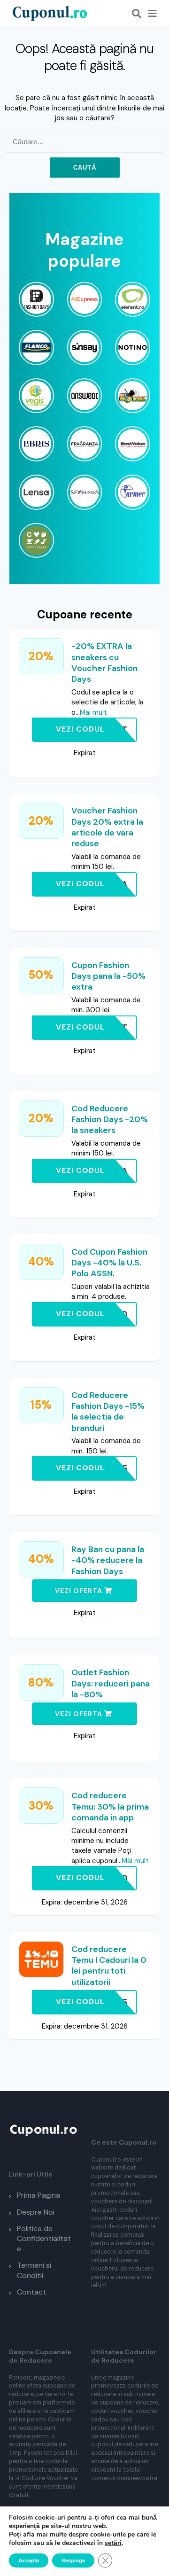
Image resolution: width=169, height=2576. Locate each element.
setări (113, 2543)
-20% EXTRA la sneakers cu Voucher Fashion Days (104, 663)
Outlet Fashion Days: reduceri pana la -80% (111, 1683)
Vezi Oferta (80, 1591)
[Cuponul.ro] (49, 13)
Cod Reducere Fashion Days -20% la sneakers (110, 1120)
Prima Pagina (38, 2195)
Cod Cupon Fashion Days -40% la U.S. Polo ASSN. (109, 1263)
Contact (31, 2292)
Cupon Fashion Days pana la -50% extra (108, 976)
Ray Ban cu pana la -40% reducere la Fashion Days (108, 1560)
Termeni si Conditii (34, 2270)
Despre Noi (36, 2212)
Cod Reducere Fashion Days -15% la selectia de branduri (108, 1412)
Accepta (29, 2560)
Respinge (73, 2560)
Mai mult (93, 712)
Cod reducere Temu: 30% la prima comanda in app (110, 1807)
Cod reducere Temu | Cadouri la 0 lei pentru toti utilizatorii (109, 1966)
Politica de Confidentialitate (44, 2239)
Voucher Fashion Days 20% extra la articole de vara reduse (107, 827)
